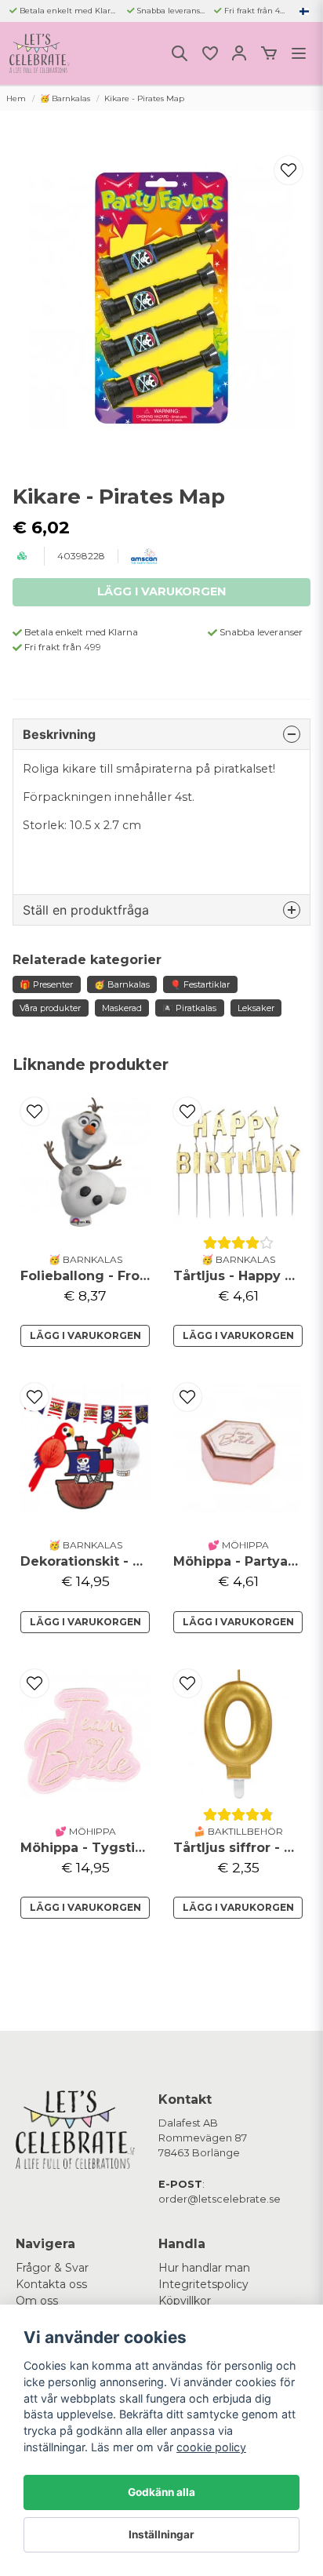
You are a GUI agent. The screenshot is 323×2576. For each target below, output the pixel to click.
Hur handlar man (204, 2268)
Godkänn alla (161, 2492)
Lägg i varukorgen (85, 1335)
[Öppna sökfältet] (180, 53)
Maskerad (122, 1008)
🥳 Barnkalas (65, 98)
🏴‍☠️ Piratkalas (189, 1008)
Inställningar (161, 2534)
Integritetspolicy (203, 2284)
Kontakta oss (51, 2284)
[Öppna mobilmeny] (299, 53)
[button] (304, 11)
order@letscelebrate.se (220, 2199)
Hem (16, 98)
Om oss (37, 2301)
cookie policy (211, 2447)
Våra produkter (50, 1008)
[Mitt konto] (239, 53)
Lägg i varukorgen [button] (238, 1907)
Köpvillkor (185, 2301)
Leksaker (256, 1008)
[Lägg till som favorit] (209, 53)
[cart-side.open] (269, 53)
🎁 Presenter (46, 984)
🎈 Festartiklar (200, 984)
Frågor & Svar (52, 2268)
